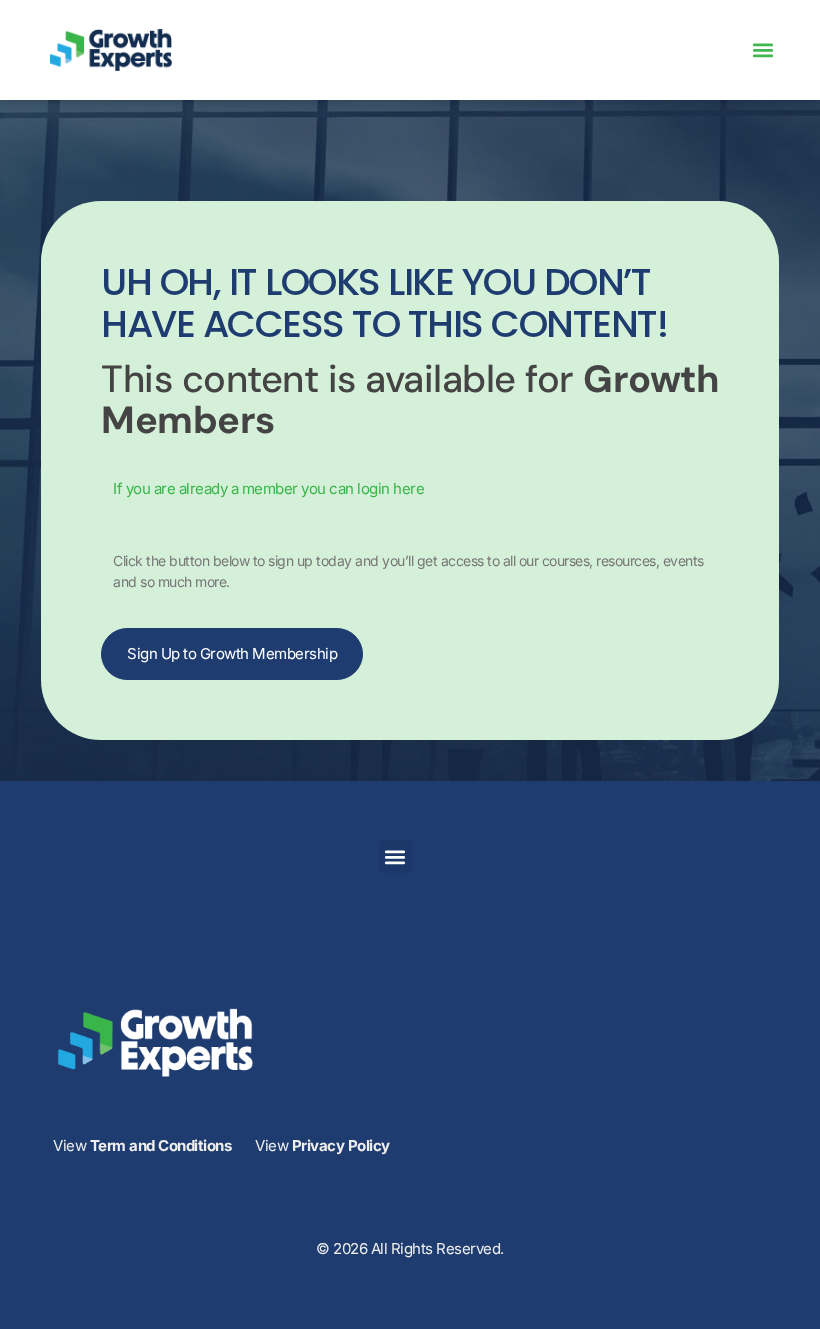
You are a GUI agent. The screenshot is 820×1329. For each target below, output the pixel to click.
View (142, 1145)
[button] (762, 50)
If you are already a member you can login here (268, 488)
